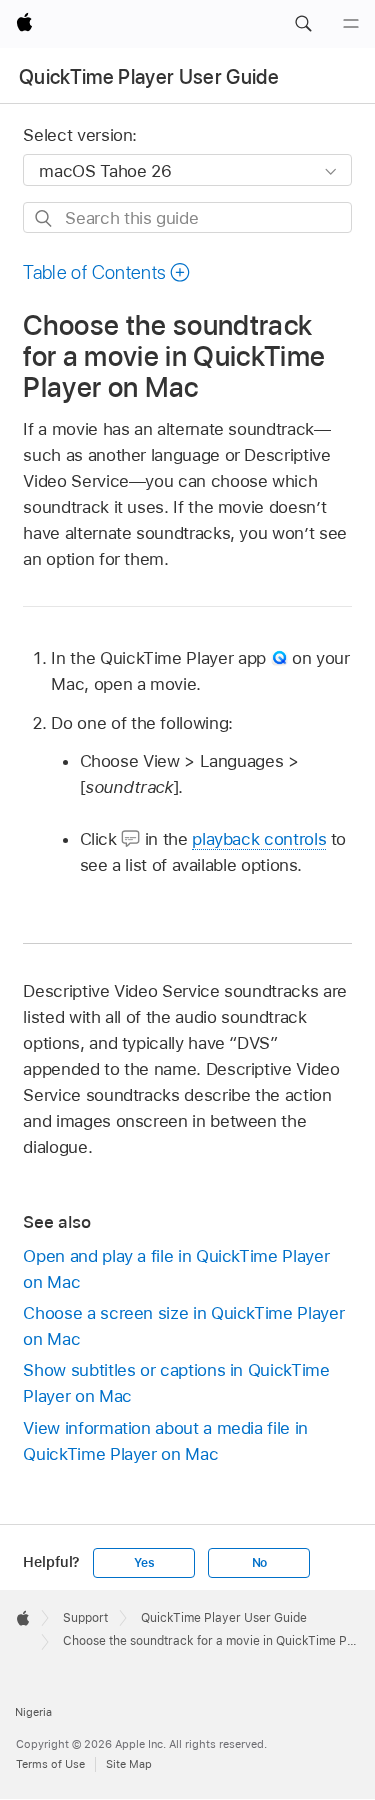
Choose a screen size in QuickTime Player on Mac (183, 1326)
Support (85, 1618)
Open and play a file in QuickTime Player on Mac (176, 1269)
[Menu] (351, 24)
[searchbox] (187, 217)
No (260, 1563)
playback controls (259, 839)
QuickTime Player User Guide (149, 77)
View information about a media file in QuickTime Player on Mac (165, 1441)
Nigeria (33, 1712)
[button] (303, 24)
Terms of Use (50, 1764)
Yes (144, 1563)
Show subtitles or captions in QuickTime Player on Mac (176, 1383)
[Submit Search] (44, 218)
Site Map (129, 1764)
